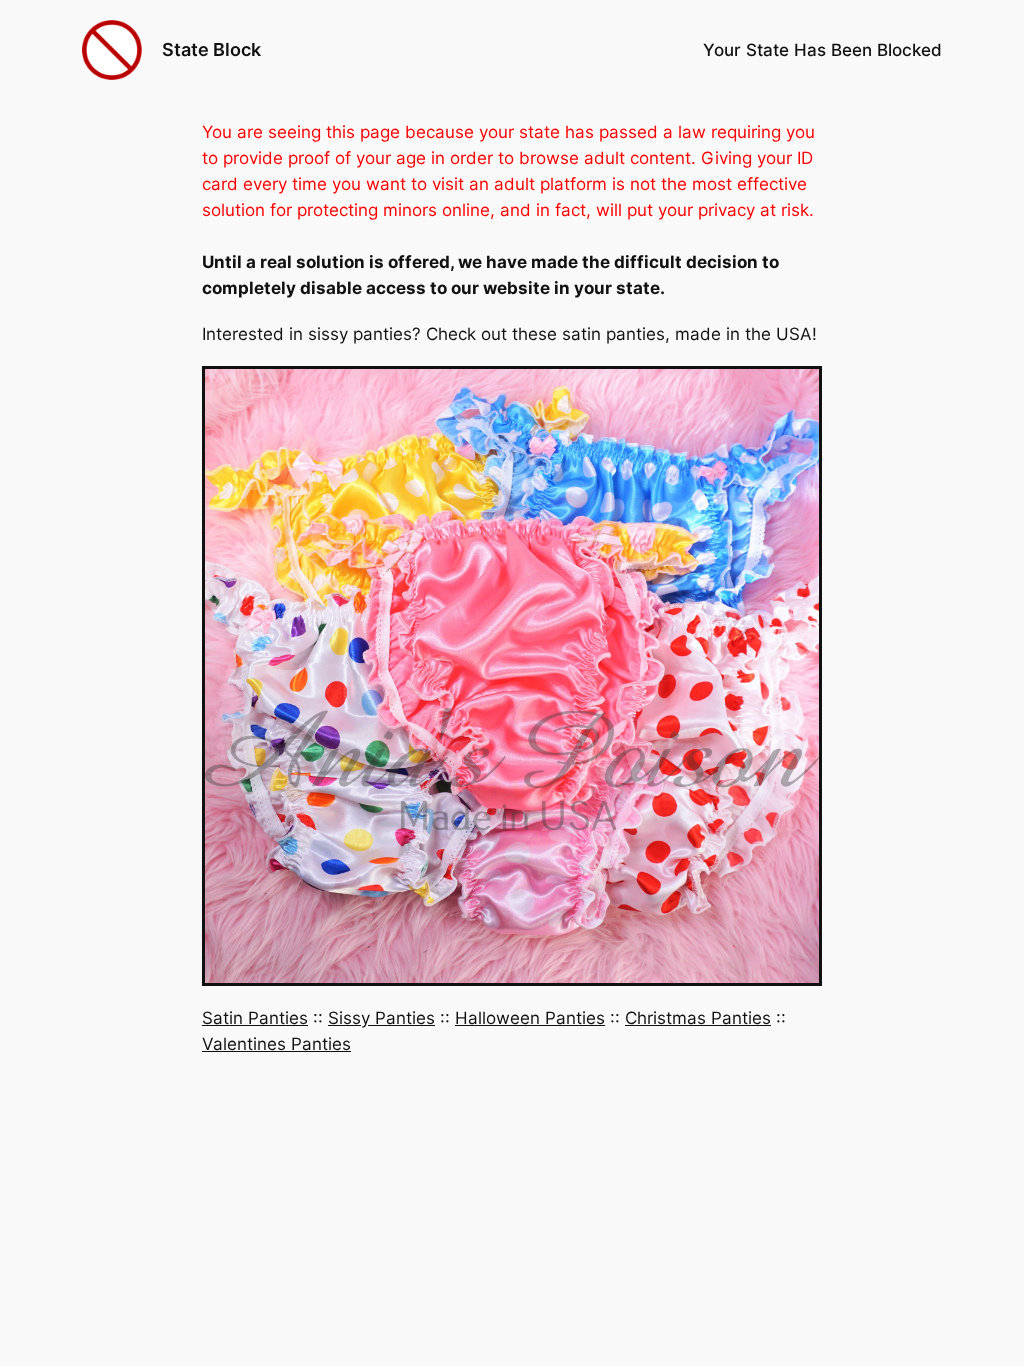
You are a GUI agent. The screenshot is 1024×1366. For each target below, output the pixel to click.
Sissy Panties (381, 1018)
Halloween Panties (530, 1018)
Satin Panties (255, 1018)
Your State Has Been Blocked (822, 50)
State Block (211, 49)
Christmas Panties (698, 1018)
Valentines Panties (276, 1044)
